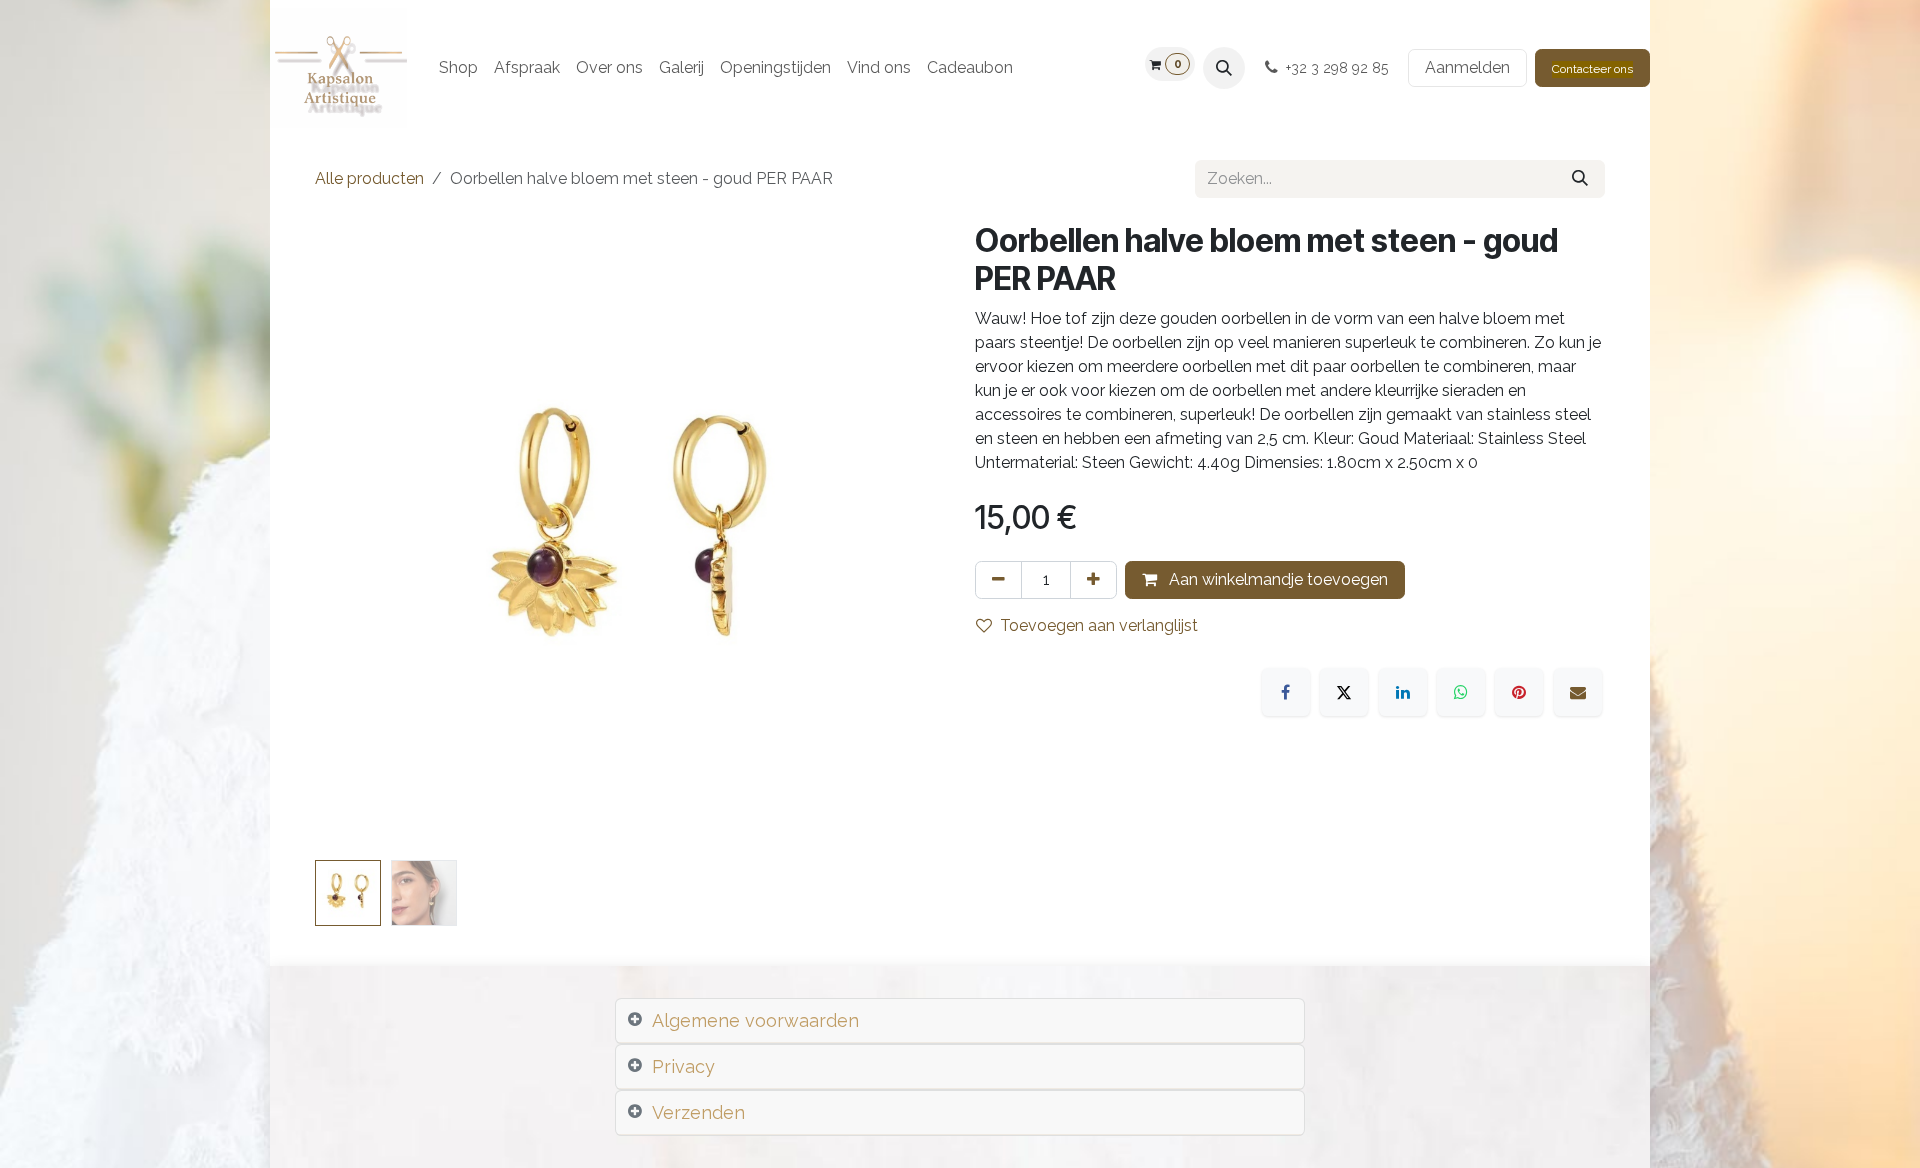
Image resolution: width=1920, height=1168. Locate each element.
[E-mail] (1578, 692)
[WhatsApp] (1461, 692)
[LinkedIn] (1403, 692)
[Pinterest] (1519, 692)
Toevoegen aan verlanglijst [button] (1099, 625)
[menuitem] (458, 68)
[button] (1224, 68)
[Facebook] (1286, 692)
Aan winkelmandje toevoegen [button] (1276, 579)
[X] (1344, 692)
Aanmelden (1467, 67)
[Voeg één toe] (1093, 580)
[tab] (960, 1021)
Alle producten (369, 178)
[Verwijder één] (998, 580)
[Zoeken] (1580, 179)
